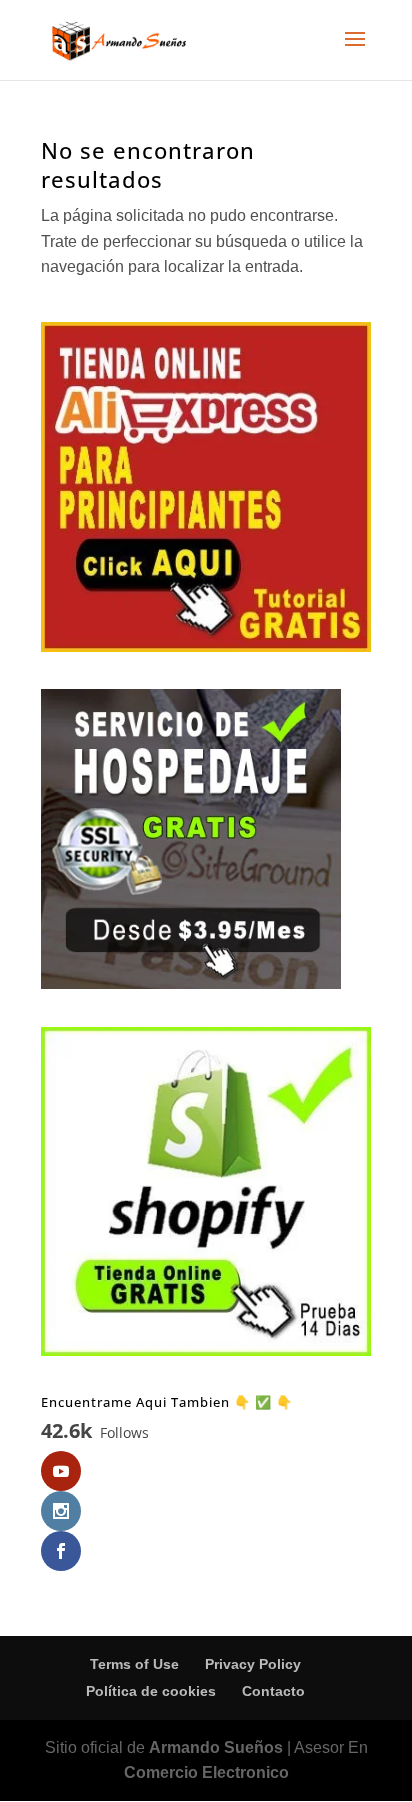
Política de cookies (151, 1691)
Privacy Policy (253, 1664)
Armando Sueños (216, 1747)
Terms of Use (134, 1664)
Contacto (273, 1691)
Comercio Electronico (206, 1772)
